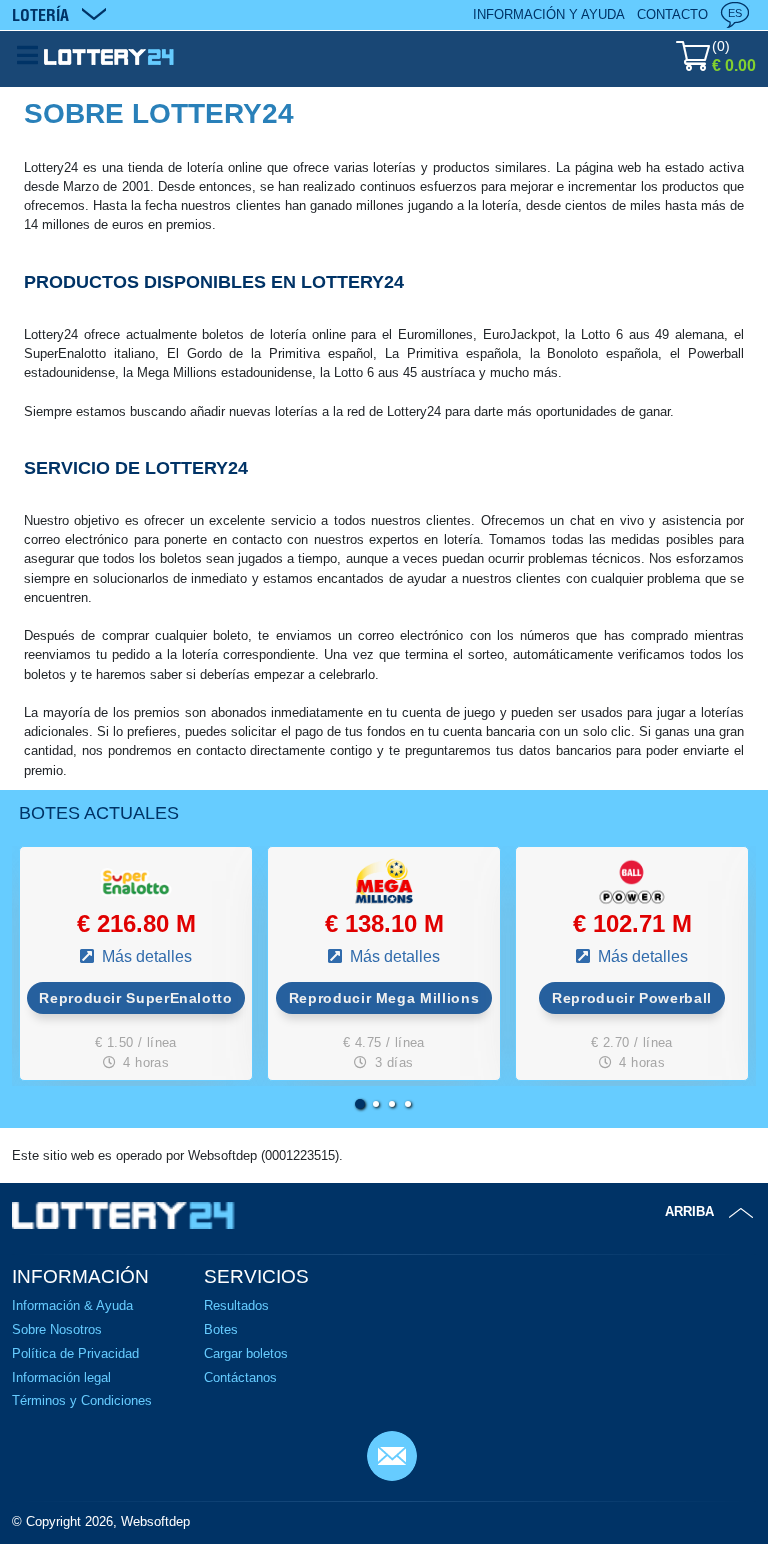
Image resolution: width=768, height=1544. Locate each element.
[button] (360, 1104)
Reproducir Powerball (632, 998)
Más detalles (145, 956)
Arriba (689, 1211)
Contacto (672, 14)
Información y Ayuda (549, 14)
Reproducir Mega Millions (384, 998)
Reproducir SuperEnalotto (135, 998)
